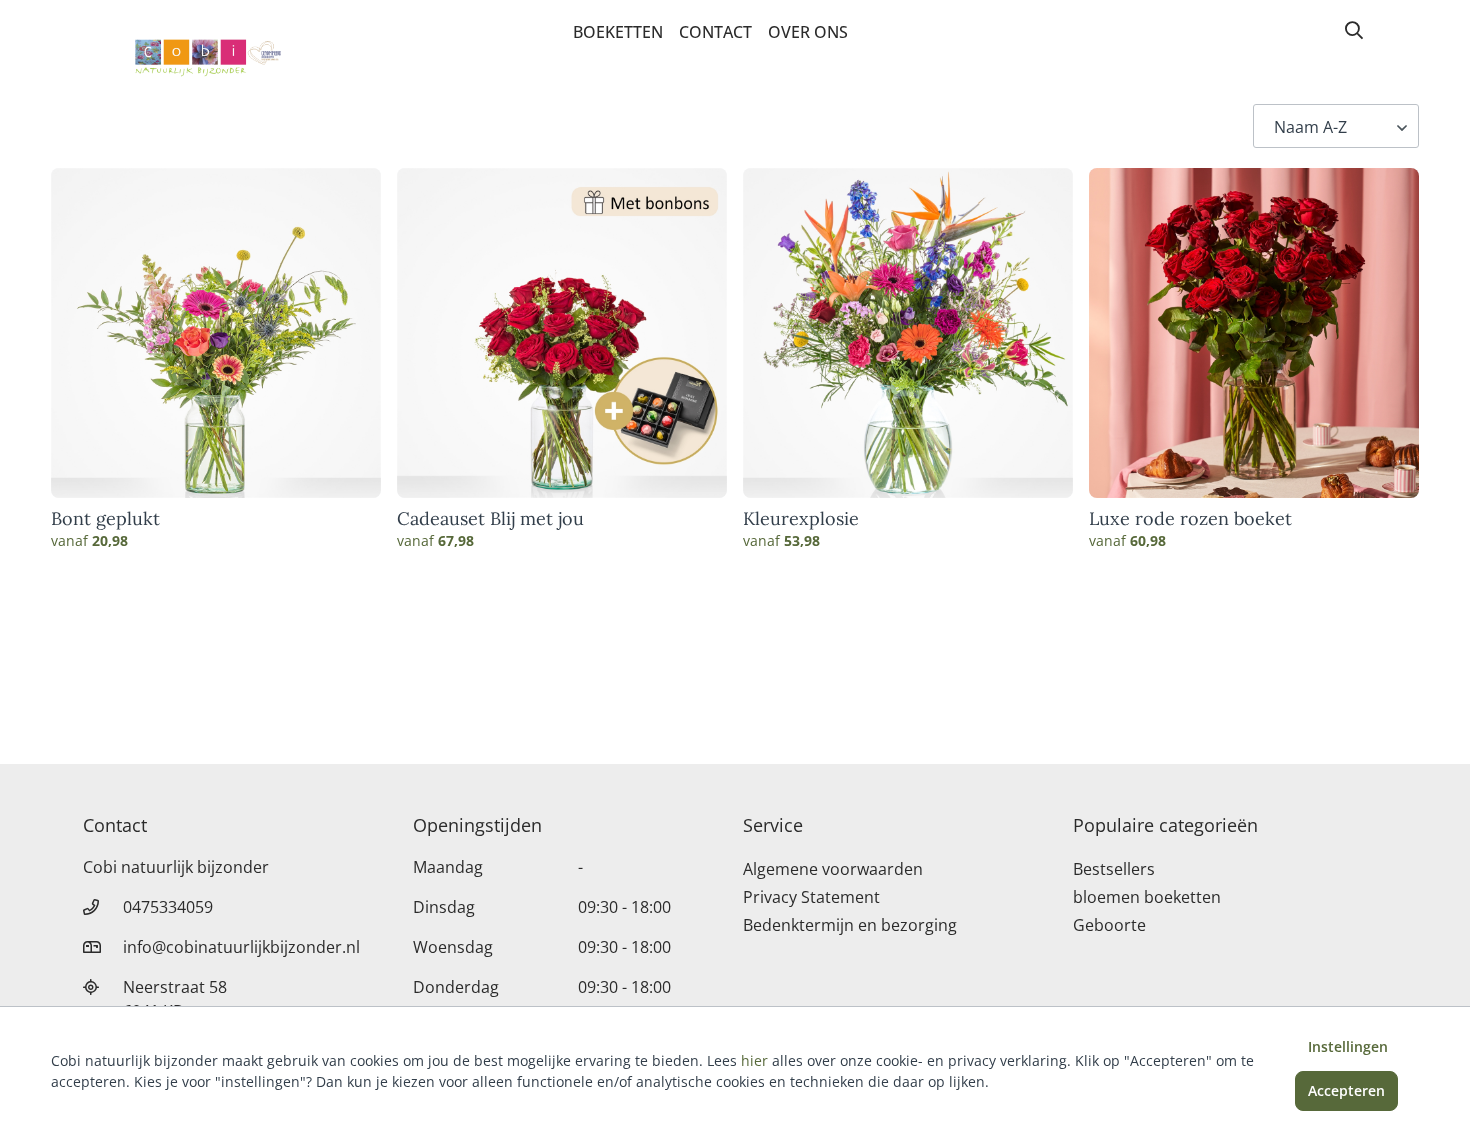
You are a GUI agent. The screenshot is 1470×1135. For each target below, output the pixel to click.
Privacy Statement (811, 897)
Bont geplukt (105, 519)
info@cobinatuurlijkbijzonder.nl (241, 947)
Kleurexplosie (801, 519)
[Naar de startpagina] (191, 58)
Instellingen (1348, 1046)
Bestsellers (1114, 869)
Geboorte (1109, 925)
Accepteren (1346, 1090)
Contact (715, 32)
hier (754, 1060)
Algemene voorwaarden (833, 869)
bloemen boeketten (1147, 897)
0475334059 (168, 907)
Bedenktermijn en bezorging (850, 925)
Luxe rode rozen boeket (1190, 519)
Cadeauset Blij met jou (490, 519)
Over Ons (808, 32)
